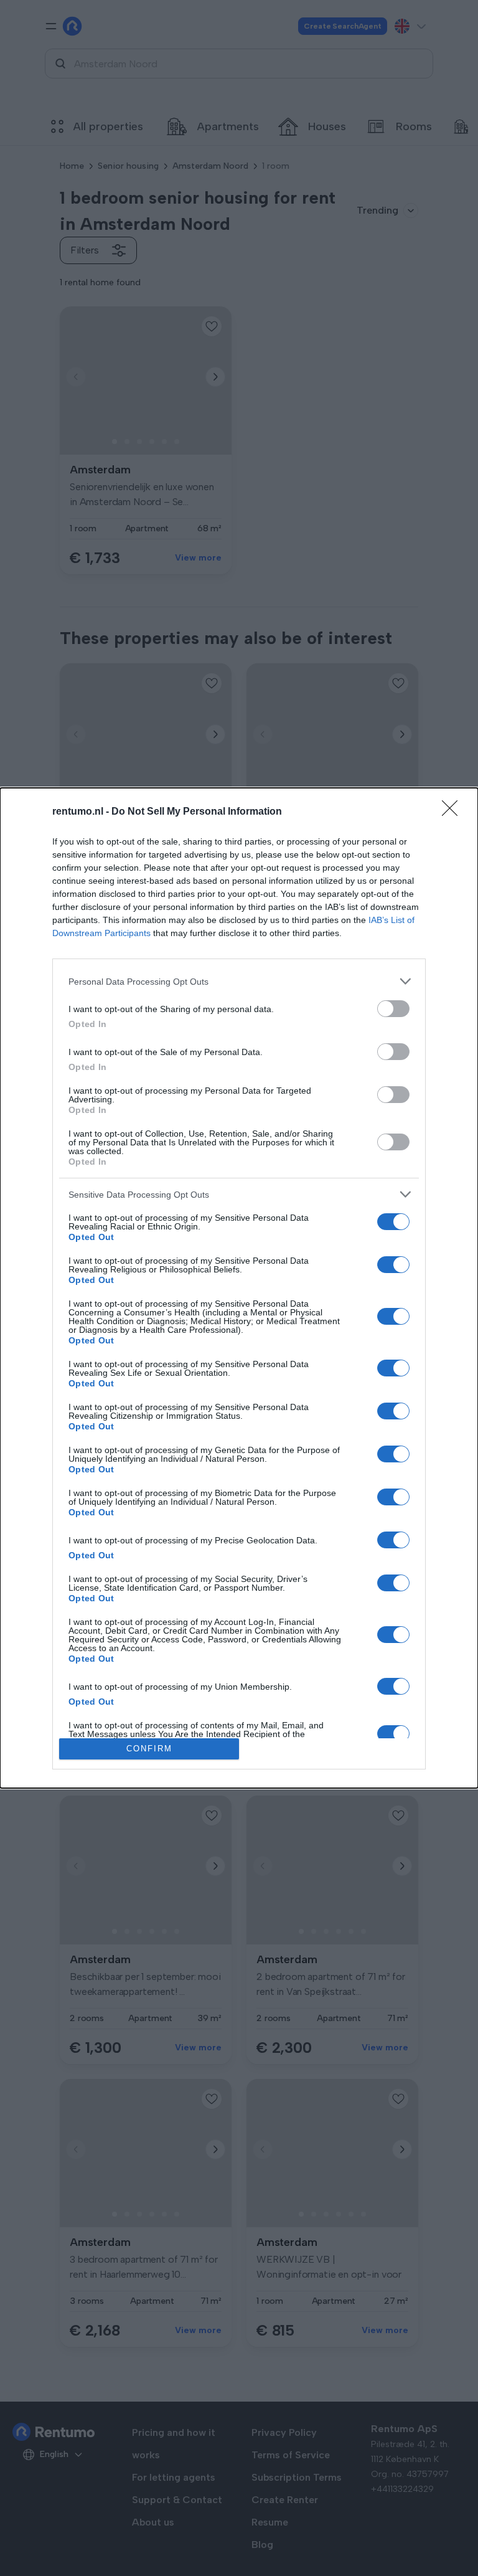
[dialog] (239, 1288)
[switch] (393, 1009)
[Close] (454, 812)
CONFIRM (149, 1749)
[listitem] (239, 981)
